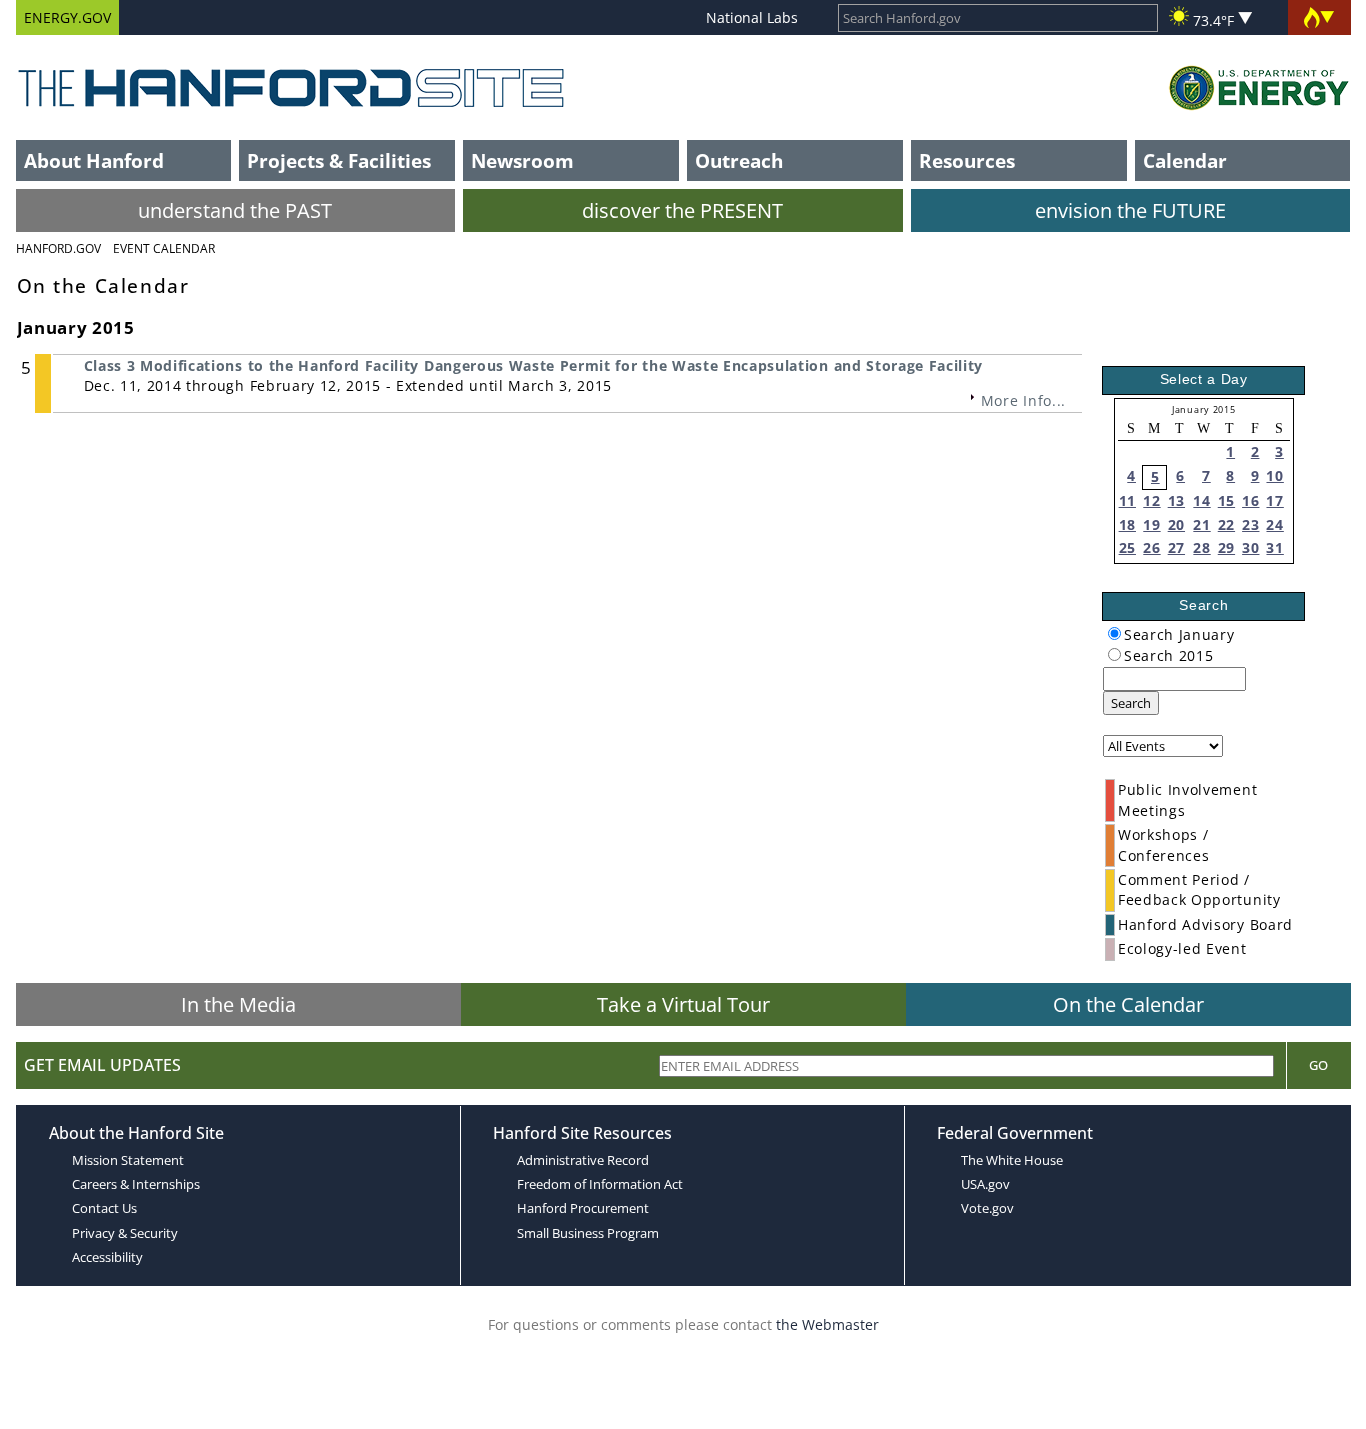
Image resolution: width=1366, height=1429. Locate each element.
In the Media (238, 1004)
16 (1250, 500)
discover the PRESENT (682, 210)
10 (1274, 475)
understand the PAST (235, 210)
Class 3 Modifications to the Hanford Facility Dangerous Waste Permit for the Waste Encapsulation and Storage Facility (534, 365)
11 (1127, 500)
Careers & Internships (136, 1184)
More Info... (1023, 400)
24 (1274, 524)
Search (1131, 703)
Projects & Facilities (339, 160)
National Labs (752, 17)
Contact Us (104, 1208)
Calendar (1185, 160)
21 (1201, 524)
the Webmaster (827, 1324)
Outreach (739, 160)
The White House (1012, 1160)
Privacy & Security (125, 1233)
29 (1226, 547)
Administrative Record (583, 1160)
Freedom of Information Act (600, 1184)
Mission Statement (128, 1160)
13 (1176, 500)
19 (1151, 524)
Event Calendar (164, 248)
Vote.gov (987, 1208)
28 (1201, 547)
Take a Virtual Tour (683, 1004)
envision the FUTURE (1130, 210)
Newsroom (522, 160)
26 (1151, 547)
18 (1127, 524)
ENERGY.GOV (67, 17)
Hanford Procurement (583, 1208)
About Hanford (94, 160)
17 (1274, 500)
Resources (967, 160)
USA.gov (985, 1184)
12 (1151, 500)
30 (1250, 547)
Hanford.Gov (58, 248)
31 (1274, 547)
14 (1201, 500)
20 (1176, 524)
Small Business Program (588, 1233)
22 (1226, 524)
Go (1318, 1065)
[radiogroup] (1114, 633)
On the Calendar (1128, 1004)
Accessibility (107, 1257)
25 (1127, 547)
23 (1250, 524)
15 (1226, 500)
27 (1176, 547)
